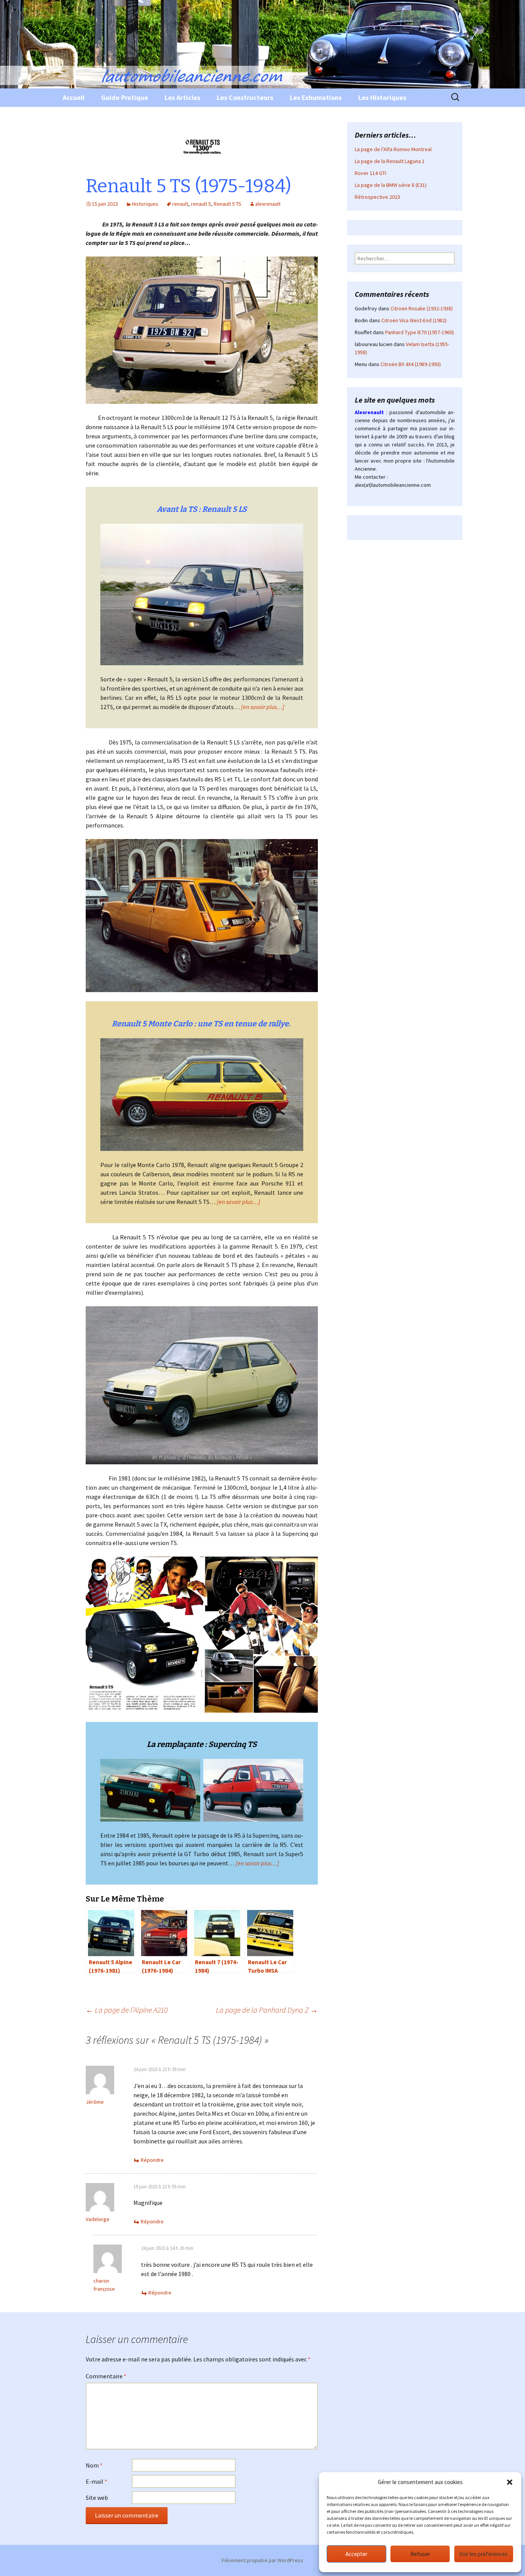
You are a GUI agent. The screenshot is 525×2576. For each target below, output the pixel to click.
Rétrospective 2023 (377, 197)
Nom (94, 2465)
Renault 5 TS (228, 204)
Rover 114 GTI (370, 173)
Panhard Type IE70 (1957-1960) (420, 332)
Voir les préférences (483, 2554)
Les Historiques (382, 97)
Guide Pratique (125, 97)
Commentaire (106, 2376)
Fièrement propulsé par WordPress (262, 2560)
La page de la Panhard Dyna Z (267, 2010)
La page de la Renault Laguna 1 (390, 161)
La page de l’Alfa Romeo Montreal (393, 149)
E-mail (96, 2481)
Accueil (74, 97)
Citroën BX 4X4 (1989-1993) (411, 364)
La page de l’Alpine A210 (127, 2010)
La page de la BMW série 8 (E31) (391, 185)
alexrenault (268, 204)
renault (180, 204)
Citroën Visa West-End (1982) (414, 320)
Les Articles (182, 97)
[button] (510, 2482)
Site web (97, 2498)
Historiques (145, 204)
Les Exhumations (316, 97)
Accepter (356, 2554)
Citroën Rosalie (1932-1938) (422, 308)
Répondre (152, 2160)
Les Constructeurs (245, 97)
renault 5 (201, 204)
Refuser (420, 2554)
